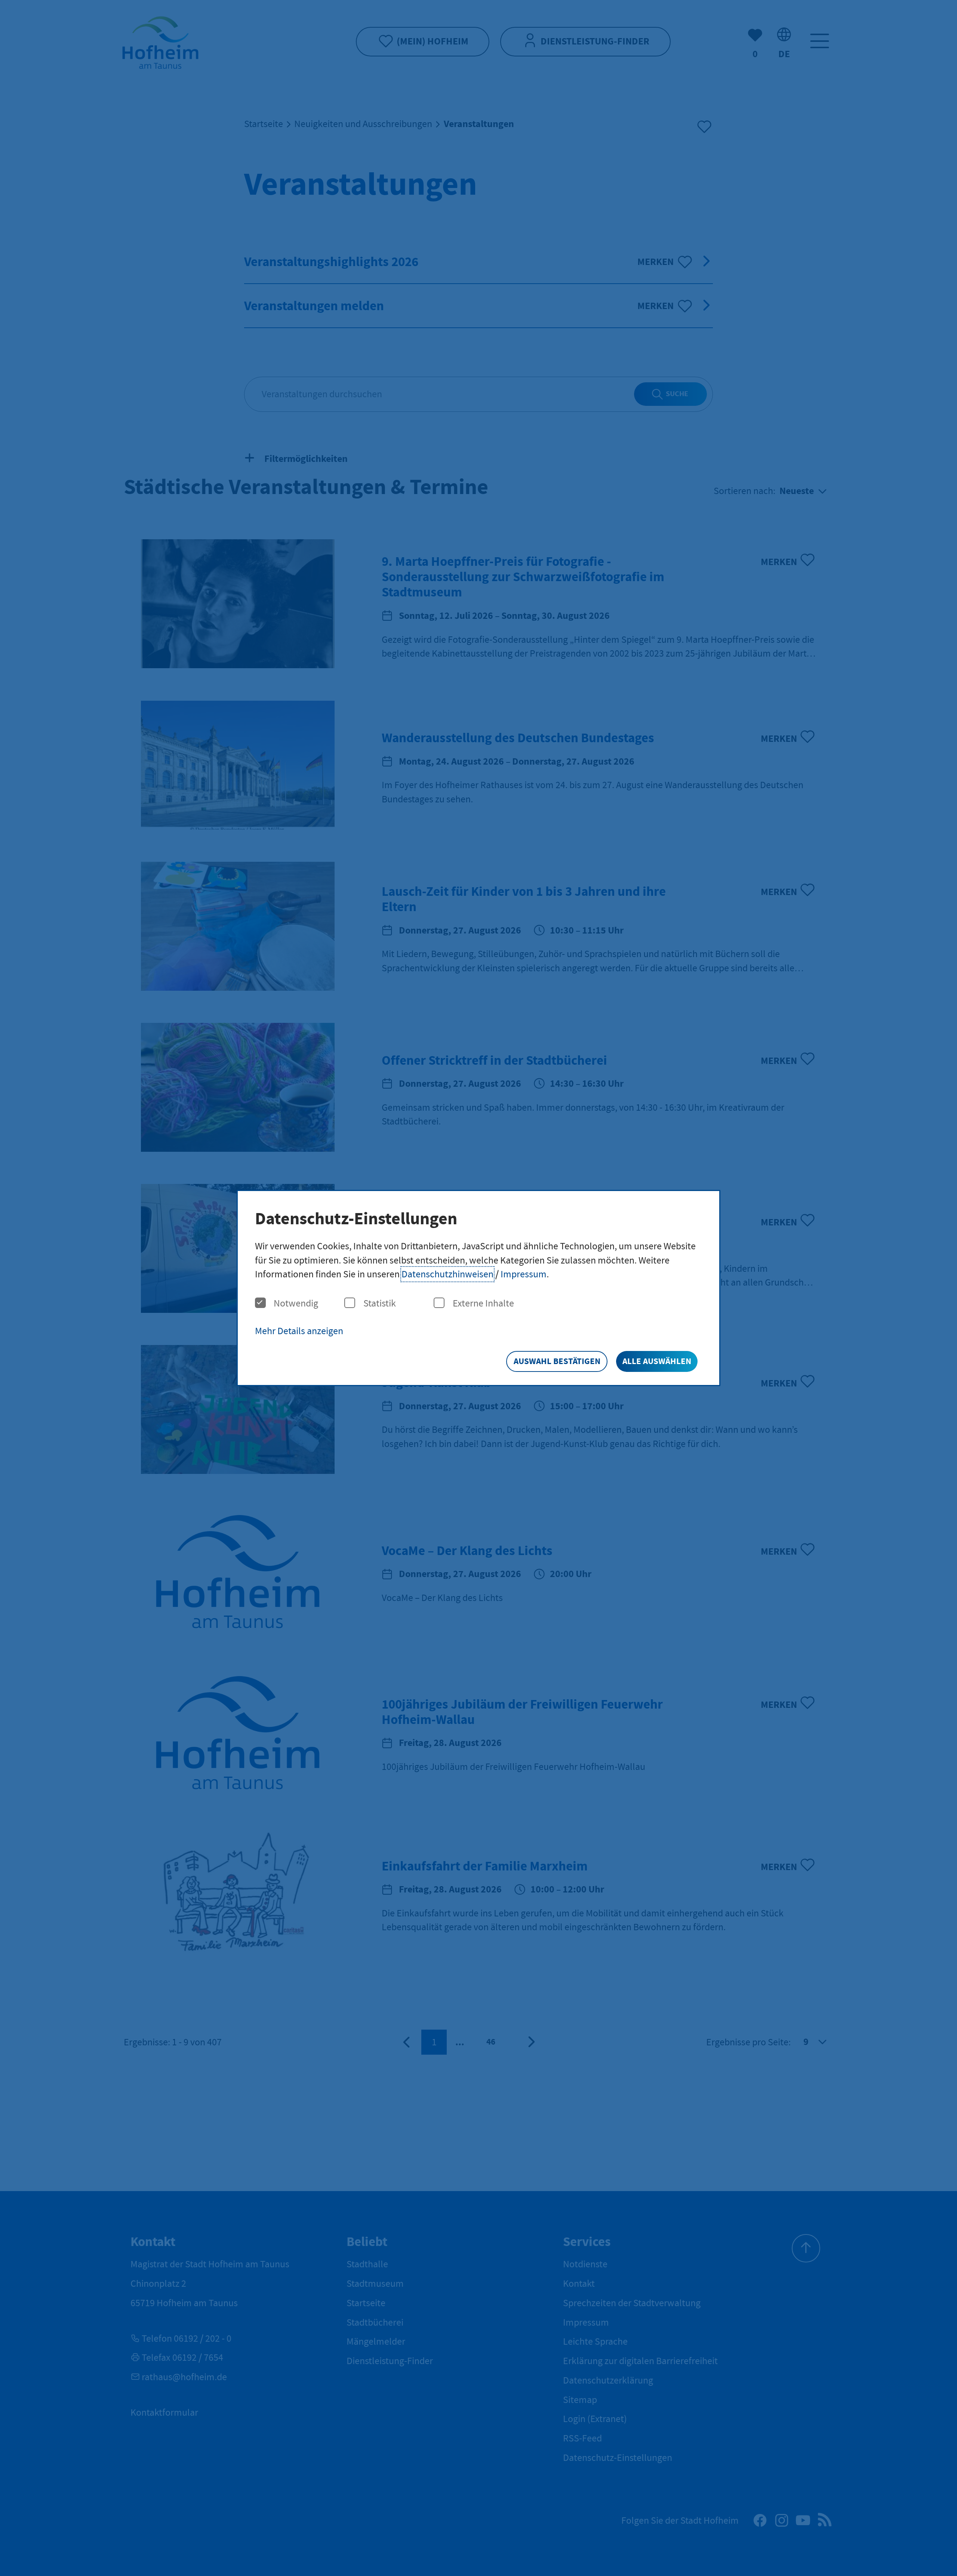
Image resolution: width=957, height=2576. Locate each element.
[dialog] (478, 1288)
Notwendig (296, 1303)
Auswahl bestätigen (557, 1361)
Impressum (524, 1274)
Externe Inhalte (483, 1303)
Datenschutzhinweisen (447, 1274)
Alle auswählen (657, 1361)
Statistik (380, 1303)
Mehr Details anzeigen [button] (299, 1331)
